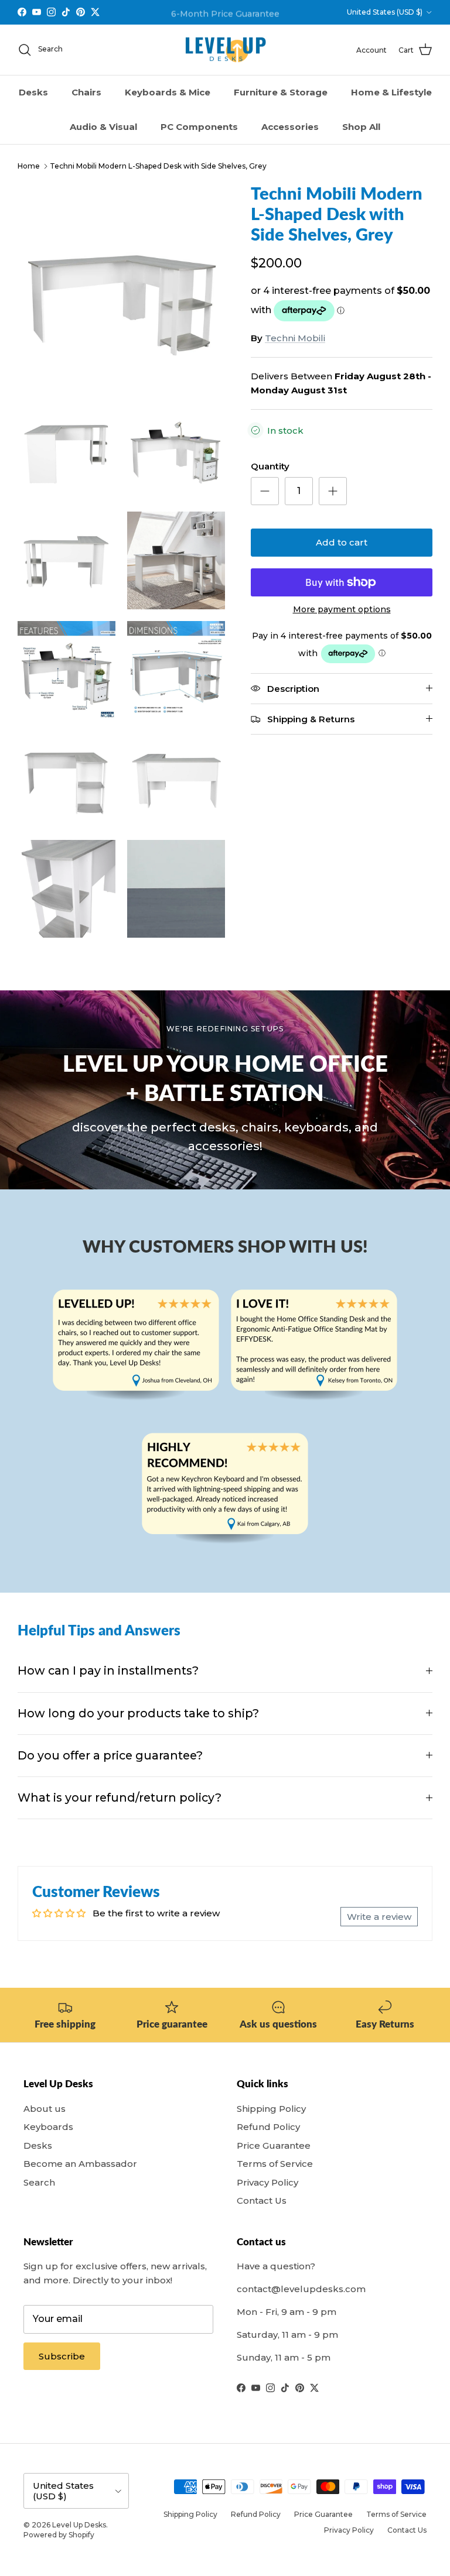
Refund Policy (268, 2127)
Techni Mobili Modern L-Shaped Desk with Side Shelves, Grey (158, 166)
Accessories (290, 127)
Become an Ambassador (80, 2164)
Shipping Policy (271, 2109)
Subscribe (62, 2356)
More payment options (342, 610)
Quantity (270, 466)
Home (29, 166)
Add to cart (342, 542)
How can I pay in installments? (108, 1671)
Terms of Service (275, 2164)
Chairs (86, 92)
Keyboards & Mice (168, 92)
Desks (33, 92)
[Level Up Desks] (225, 50)
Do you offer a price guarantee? (110, 1755)
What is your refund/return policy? (120, 1798)
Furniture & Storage (281, 92)
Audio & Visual (103, 127)
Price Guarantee (274, 2145)
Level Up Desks (79, 2525)
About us (45, 2109)
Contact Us (262, 2201)
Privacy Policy (267, 2182)
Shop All (361, 127)
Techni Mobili (295, 338)
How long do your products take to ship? (138, 1713)
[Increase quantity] (333, 491)
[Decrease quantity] (265, 491)
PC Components (199, 127)
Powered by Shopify (59, 2535)
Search (39, 2182)
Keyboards (48, 2127)
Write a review (379, 1917)
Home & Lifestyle (391, 92)
